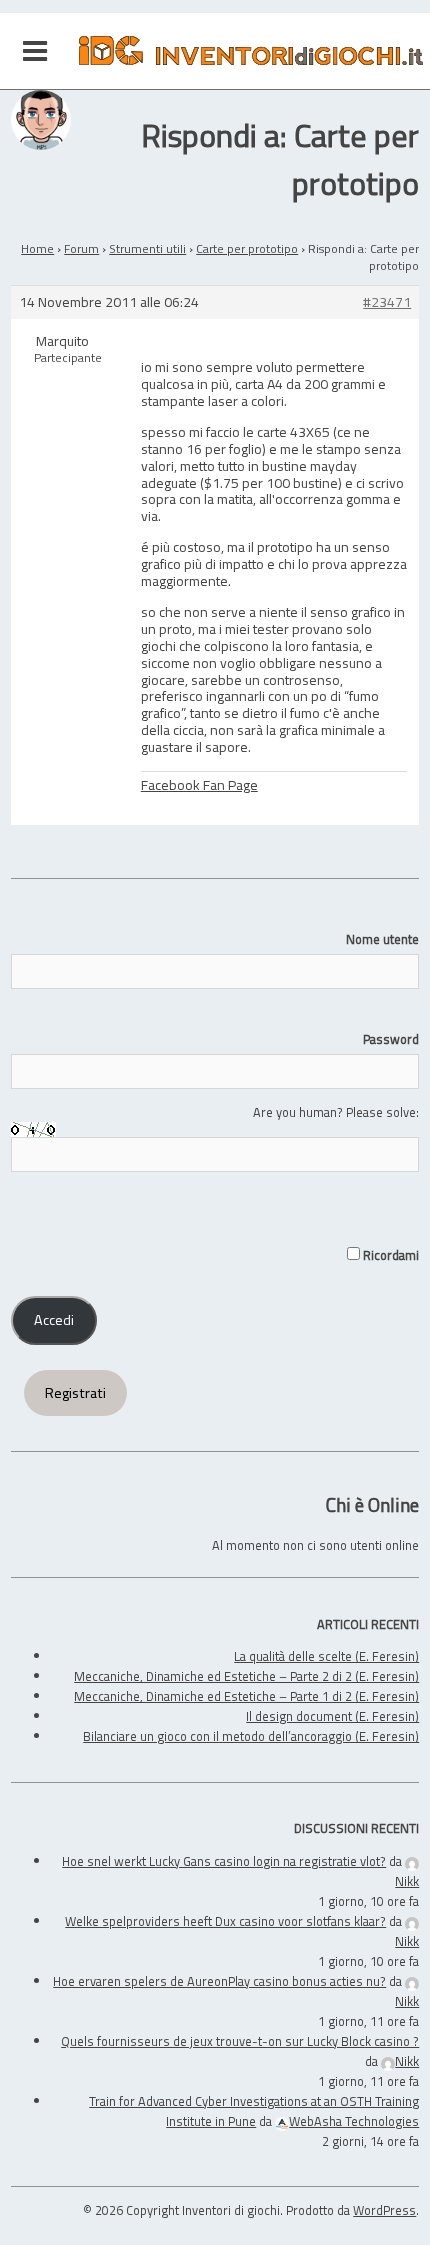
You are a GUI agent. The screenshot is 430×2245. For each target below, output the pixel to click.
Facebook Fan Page (199, 784)
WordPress (384, 2210)
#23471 (387, 302)
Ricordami (389, 1255)
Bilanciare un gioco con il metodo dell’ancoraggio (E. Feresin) (251, 1736)
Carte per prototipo (247, 248)
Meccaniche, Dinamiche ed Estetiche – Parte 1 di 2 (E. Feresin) (246, 1696)
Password (391, 1039)
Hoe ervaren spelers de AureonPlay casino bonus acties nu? (219, 1981)
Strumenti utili (147, 248)
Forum (81, 248)
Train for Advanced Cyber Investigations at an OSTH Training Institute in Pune (254, 2111)
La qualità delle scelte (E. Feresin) (326, 1656)
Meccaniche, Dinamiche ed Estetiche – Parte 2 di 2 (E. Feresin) (246, 1676)
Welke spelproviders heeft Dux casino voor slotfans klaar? (225, 1921)
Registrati (75, 1393)
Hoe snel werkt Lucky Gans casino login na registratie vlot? (224, 1861)
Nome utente (382, 939)
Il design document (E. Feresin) (332, 1716)
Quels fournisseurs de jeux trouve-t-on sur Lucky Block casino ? (240, 2041)
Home (37, 248)
